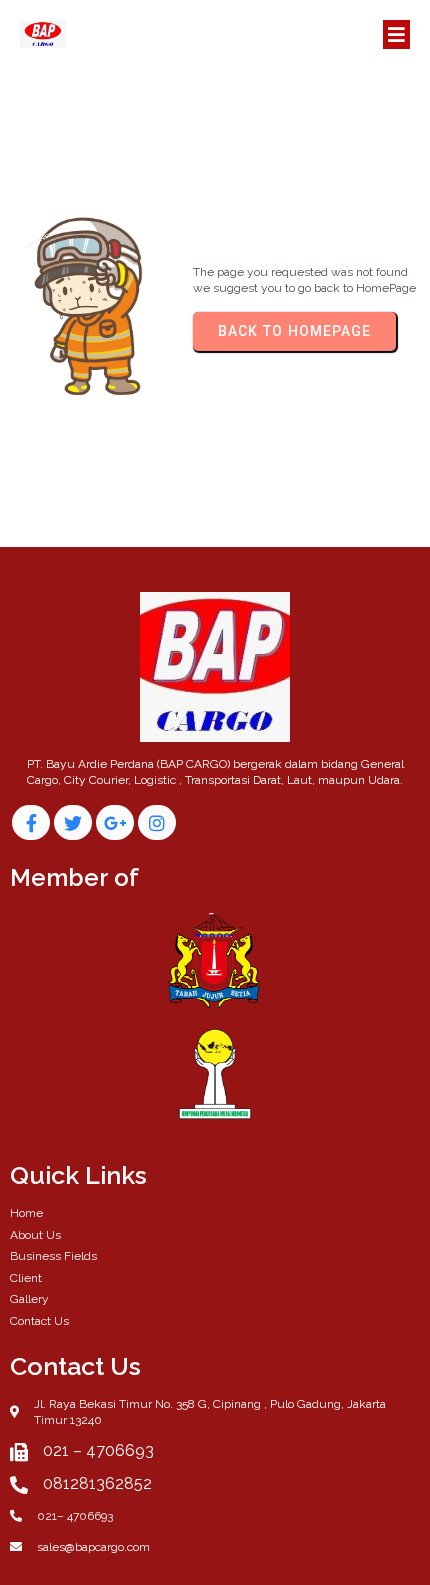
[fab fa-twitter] (73, 822)
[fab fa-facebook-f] (31, 822)
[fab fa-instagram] (157, 822)
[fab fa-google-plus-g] (115, 822)
